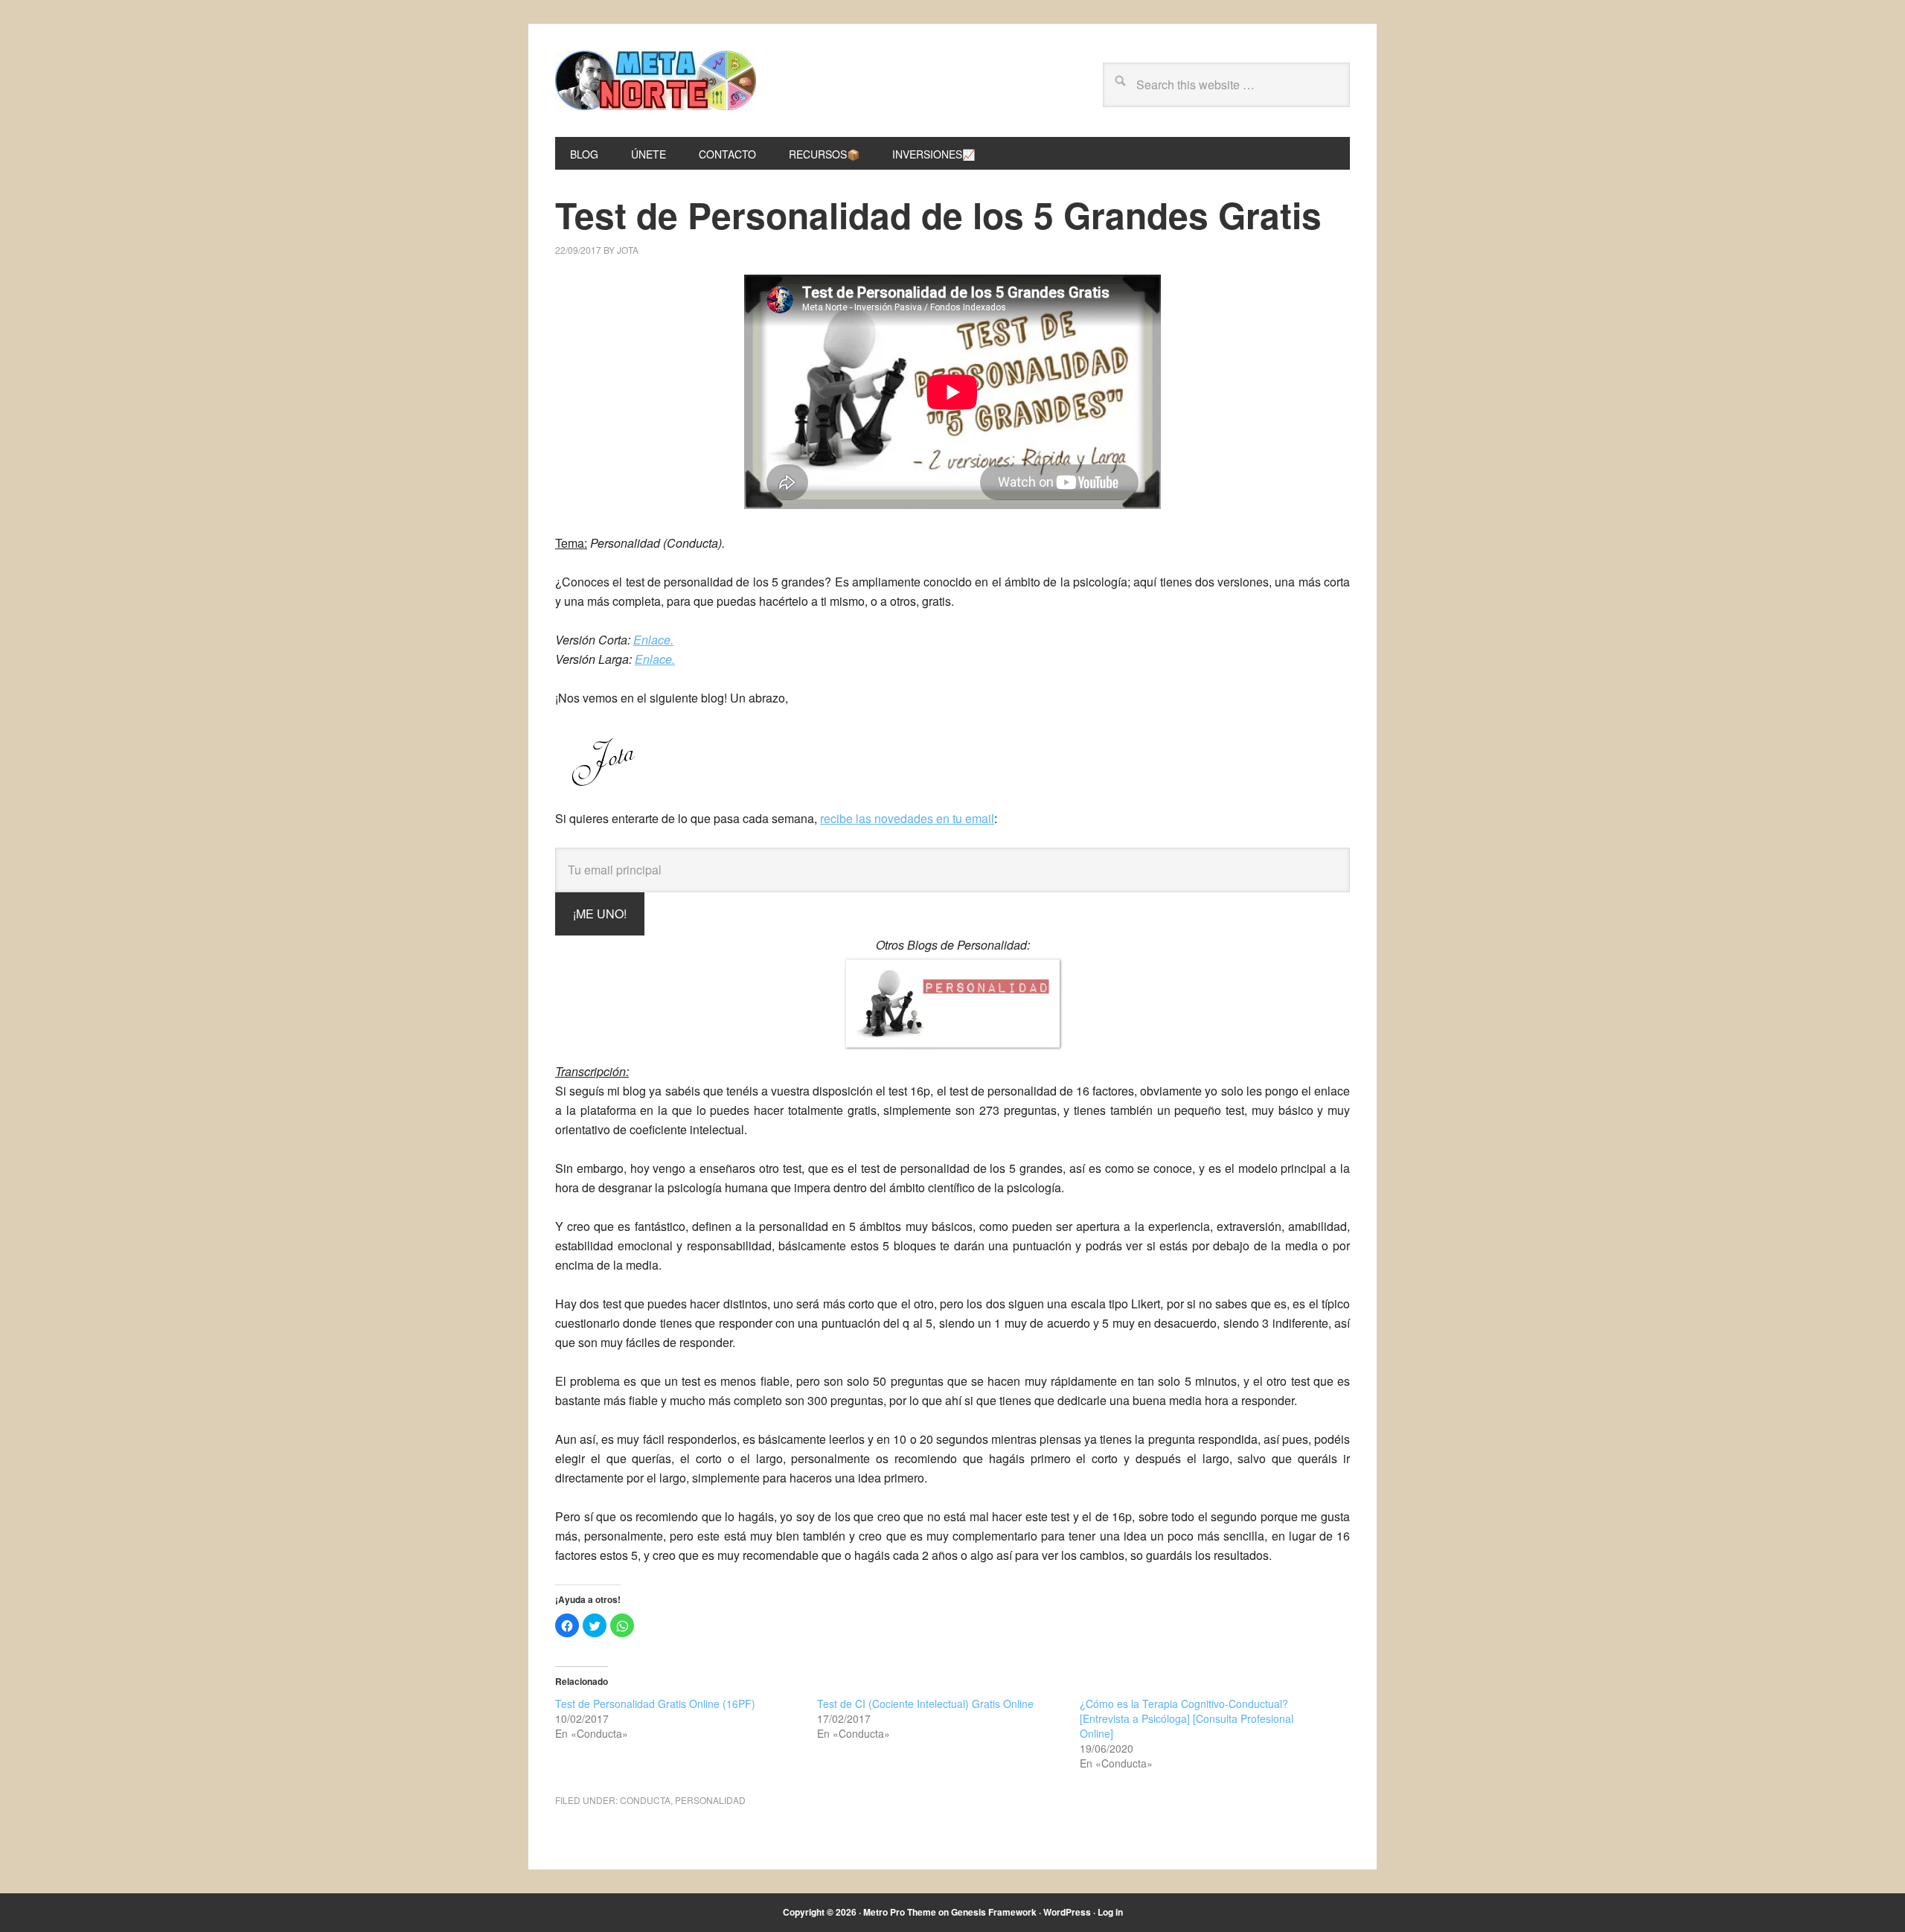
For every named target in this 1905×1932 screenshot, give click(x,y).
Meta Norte (656, 80)
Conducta (645, 1800)
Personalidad (710, 1800)
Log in (1110, 1912)
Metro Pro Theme (900, 1912)
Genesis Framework (994, 1912)
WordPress (1067, 1912)
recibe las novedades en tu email (907, 818)
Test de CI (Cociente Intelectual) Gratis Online (925, 1704)
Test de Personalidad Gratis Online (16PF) (655, 1704)
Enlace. (653, 640)
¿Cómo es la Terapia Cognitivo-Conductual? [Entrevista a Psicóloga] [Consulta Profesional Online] (1187, 1718)
